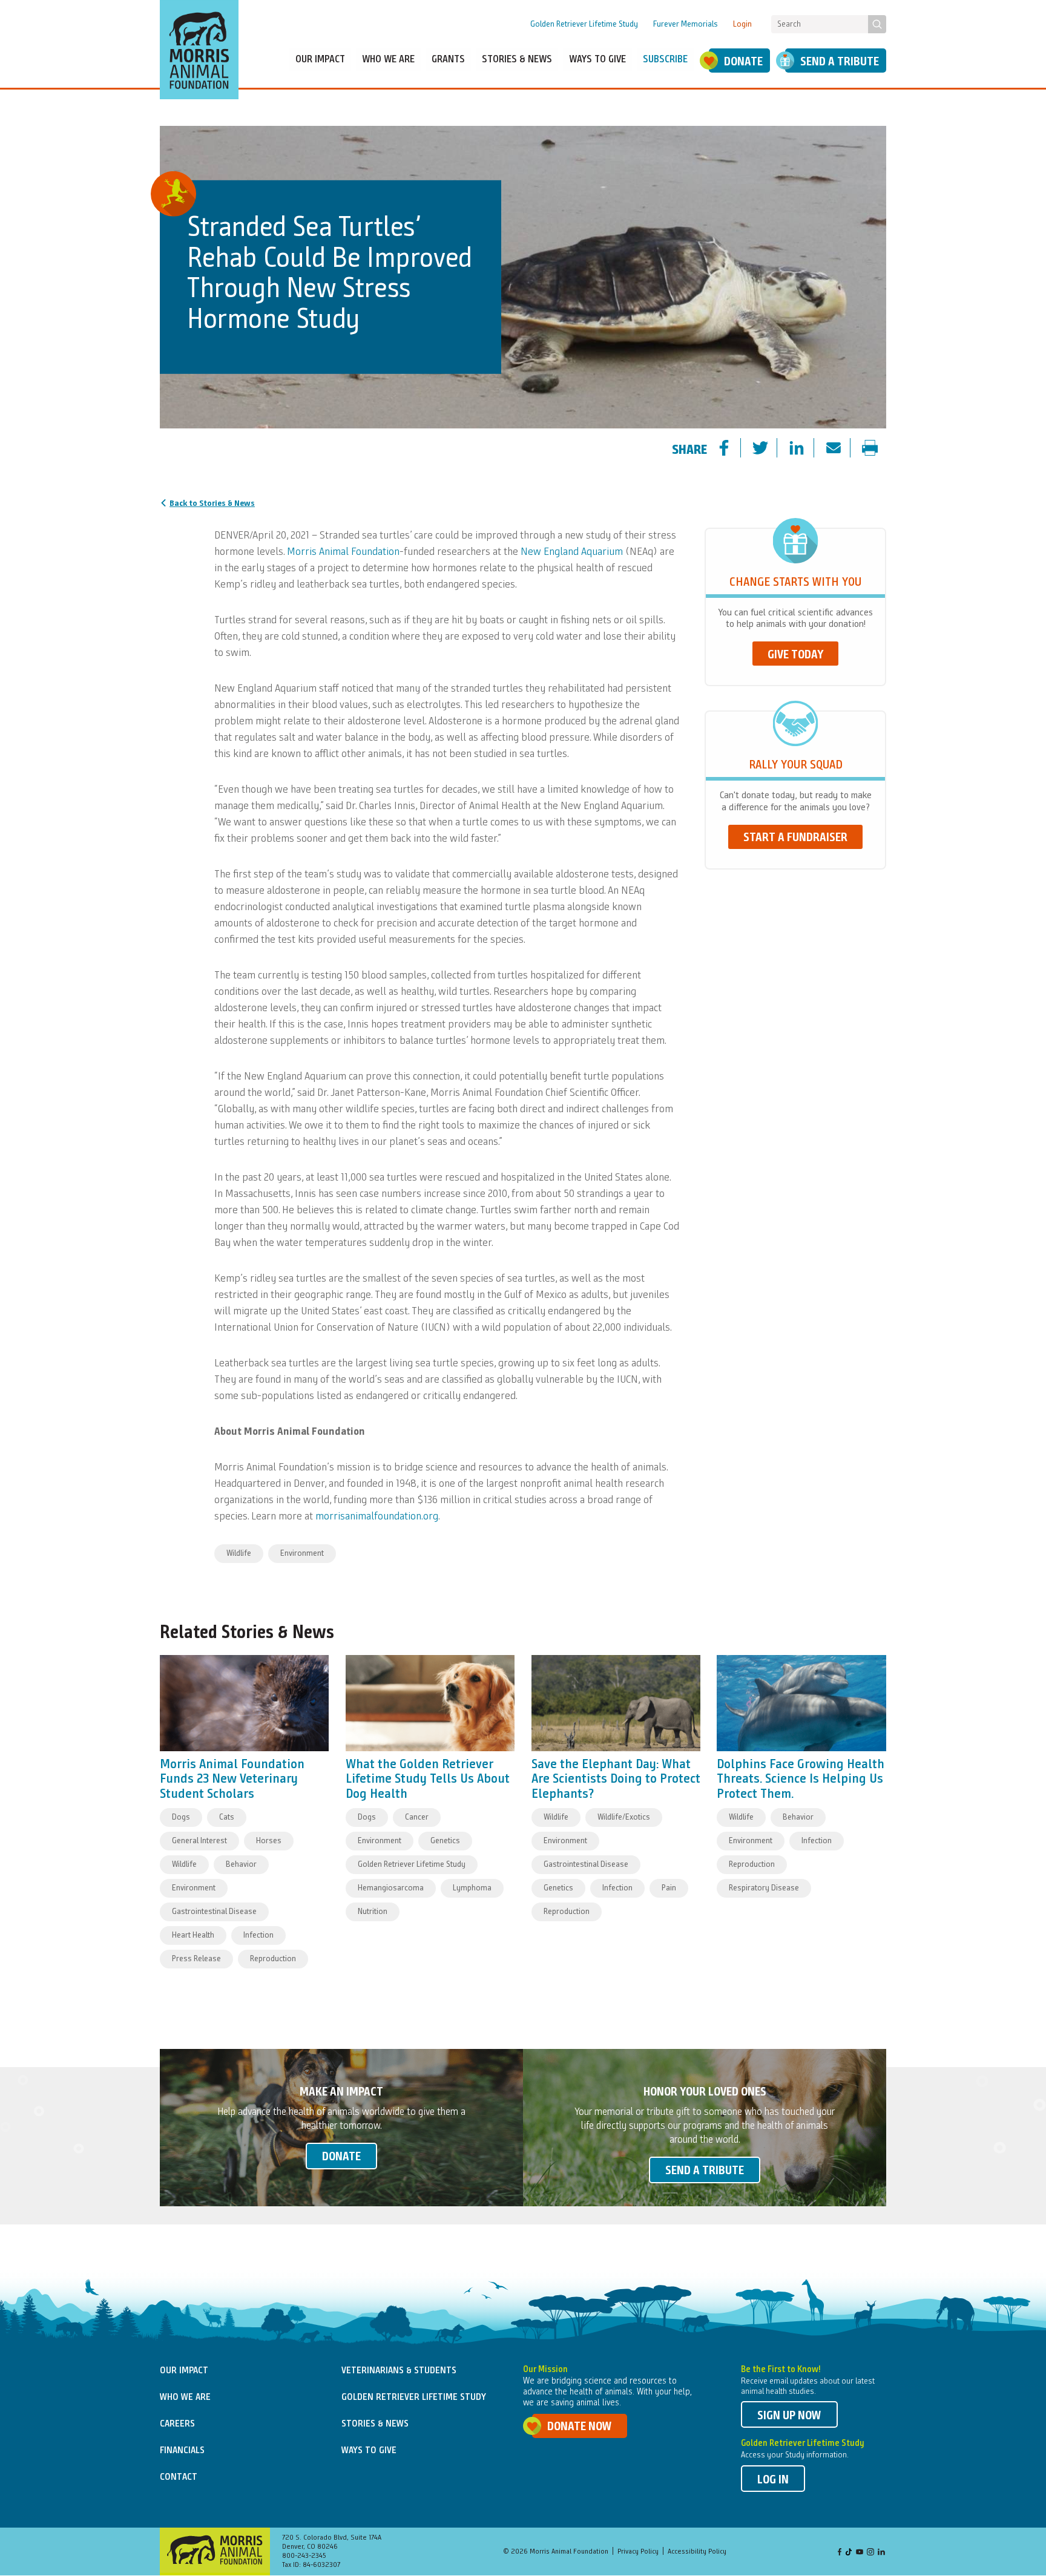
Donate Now (580, 2427)
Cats (227, 1817)
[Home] (199, 50)
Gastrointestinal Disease (214, 1912)
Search (877, 24)
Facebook (840, 2553)
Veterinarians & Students (399, 2371)
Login (742, 24)
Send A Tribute (840, 62)
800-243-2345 (304, 2556)
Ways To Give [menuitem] (597, 60)
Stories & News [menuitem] (517, 60)
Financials (182, 2451)
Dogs (181, 1817)
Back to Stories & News (212, 503)
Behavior (241, 1864)
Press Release (196, 1959)
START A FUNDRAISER (795, 838)
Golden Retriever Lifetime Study (584, 24)
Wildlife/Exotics (624, 1817)
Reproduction (273, 1959)
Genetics (445, 1841)
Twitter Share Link (771, 449)
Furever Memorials (686, 24)
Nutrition (373, 1912)
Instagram (870, 2553)
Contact (179, 2477)
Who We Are (185, 2397)
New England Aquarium (572, 552)
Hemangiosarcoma (391, 1888)
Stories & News (375, 2424)
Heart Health (193, 1935)
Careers (177, 2424)
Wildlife (239, 1553)
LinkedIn (881, 2553)
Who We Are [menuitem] (388, 60)
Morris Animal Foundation (343, 552)
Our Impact (184, 2371)
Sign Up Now (789, 2416)
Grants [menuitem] (448, 60)
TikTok (849, 2553)
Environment (302, 1553)
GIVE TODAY (795, 655)
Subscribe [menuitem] (665, 60)
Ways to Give (369, 2451)
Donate (743, 62)
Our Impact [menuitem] (320, 60)
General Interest (199, 1841)
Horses (269, 1841)
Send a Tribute (705, 2171)
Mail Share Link (844, 449)
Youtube (860, 2553)
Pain (669, 1888)
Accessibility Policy (697, 2552)
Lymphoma (472, 1888)
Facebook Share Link (734, 449)
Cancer (417, 1817)
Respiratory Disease (764, 1888)
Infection (258, 1935)
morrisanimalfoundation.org (377, 1516)
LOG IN (773, 2480)
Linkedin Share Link (807, 449)
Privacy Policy (638, 2552)
